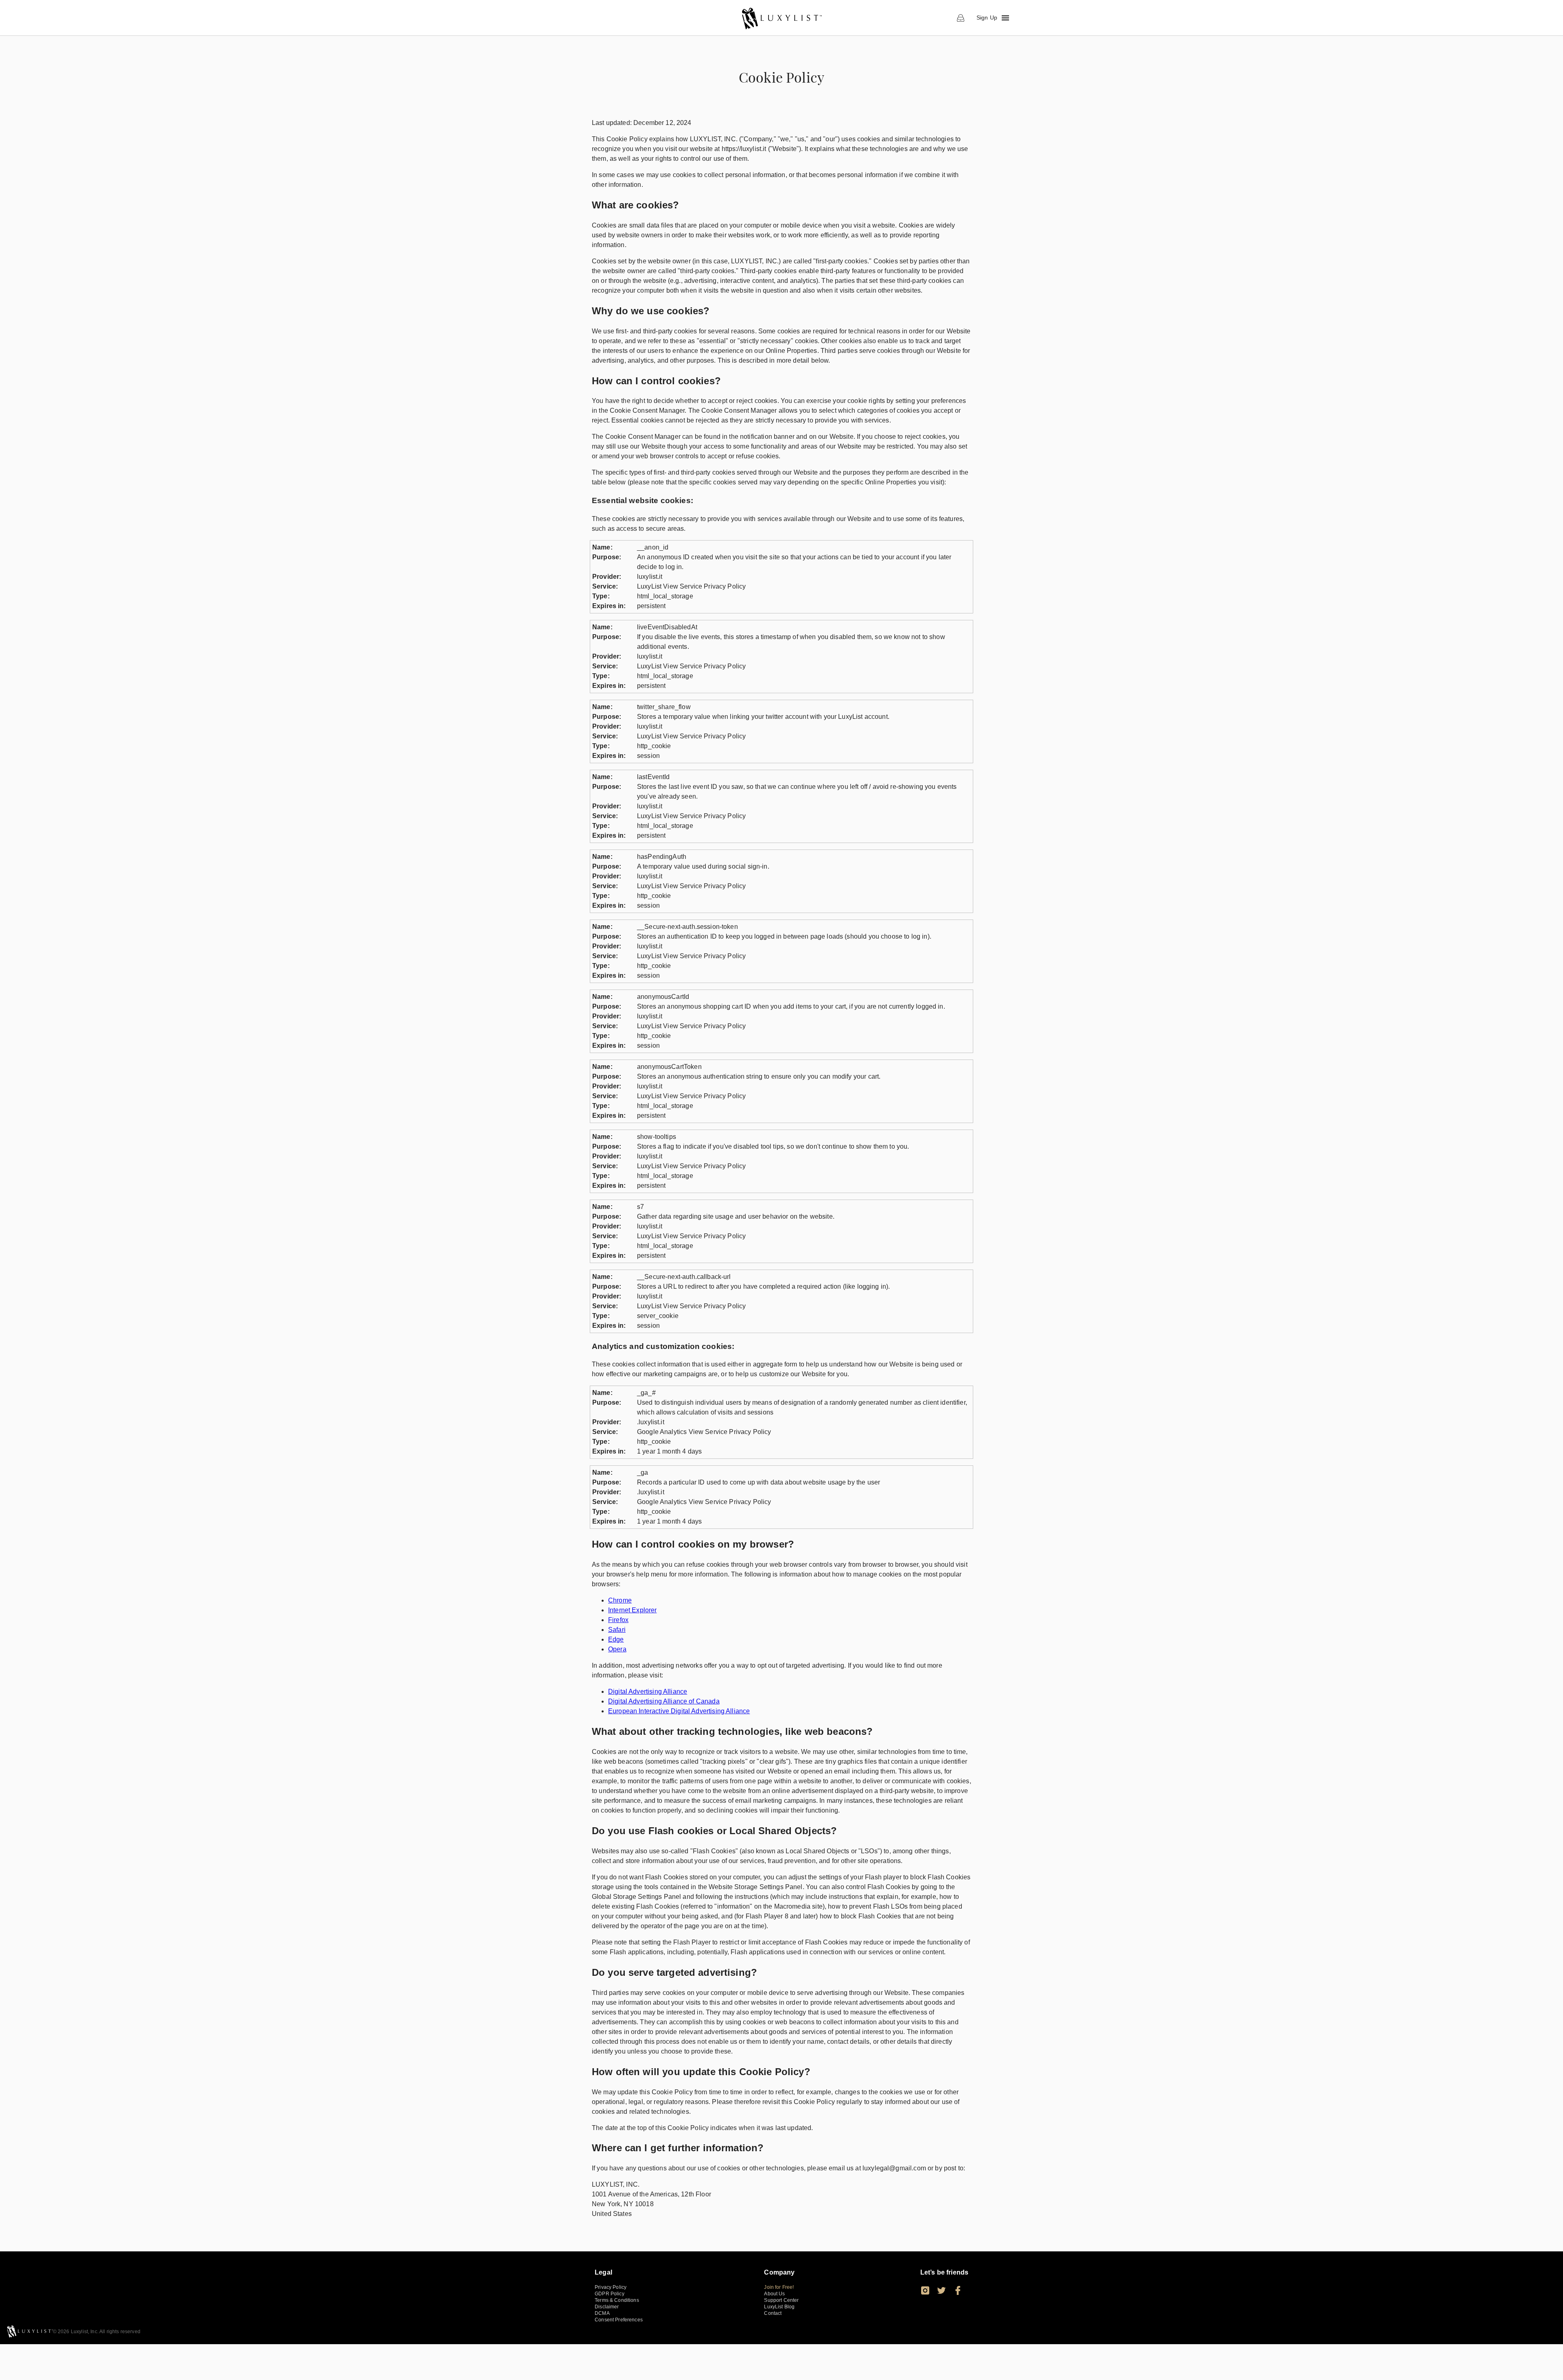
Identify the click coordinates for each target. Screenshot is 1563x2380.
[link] (781, 18)
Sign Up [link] (987, 18)
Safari (617, 1630)
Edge (616, 1639)
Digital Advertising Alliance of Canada (664, 1701)
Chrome (620, 1600)
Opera (617, 1649)
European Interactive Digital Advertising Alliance (679, 1711)
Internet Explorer (633, 1610)
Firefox (618, 1620)
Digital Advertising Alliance (648, 1691)
